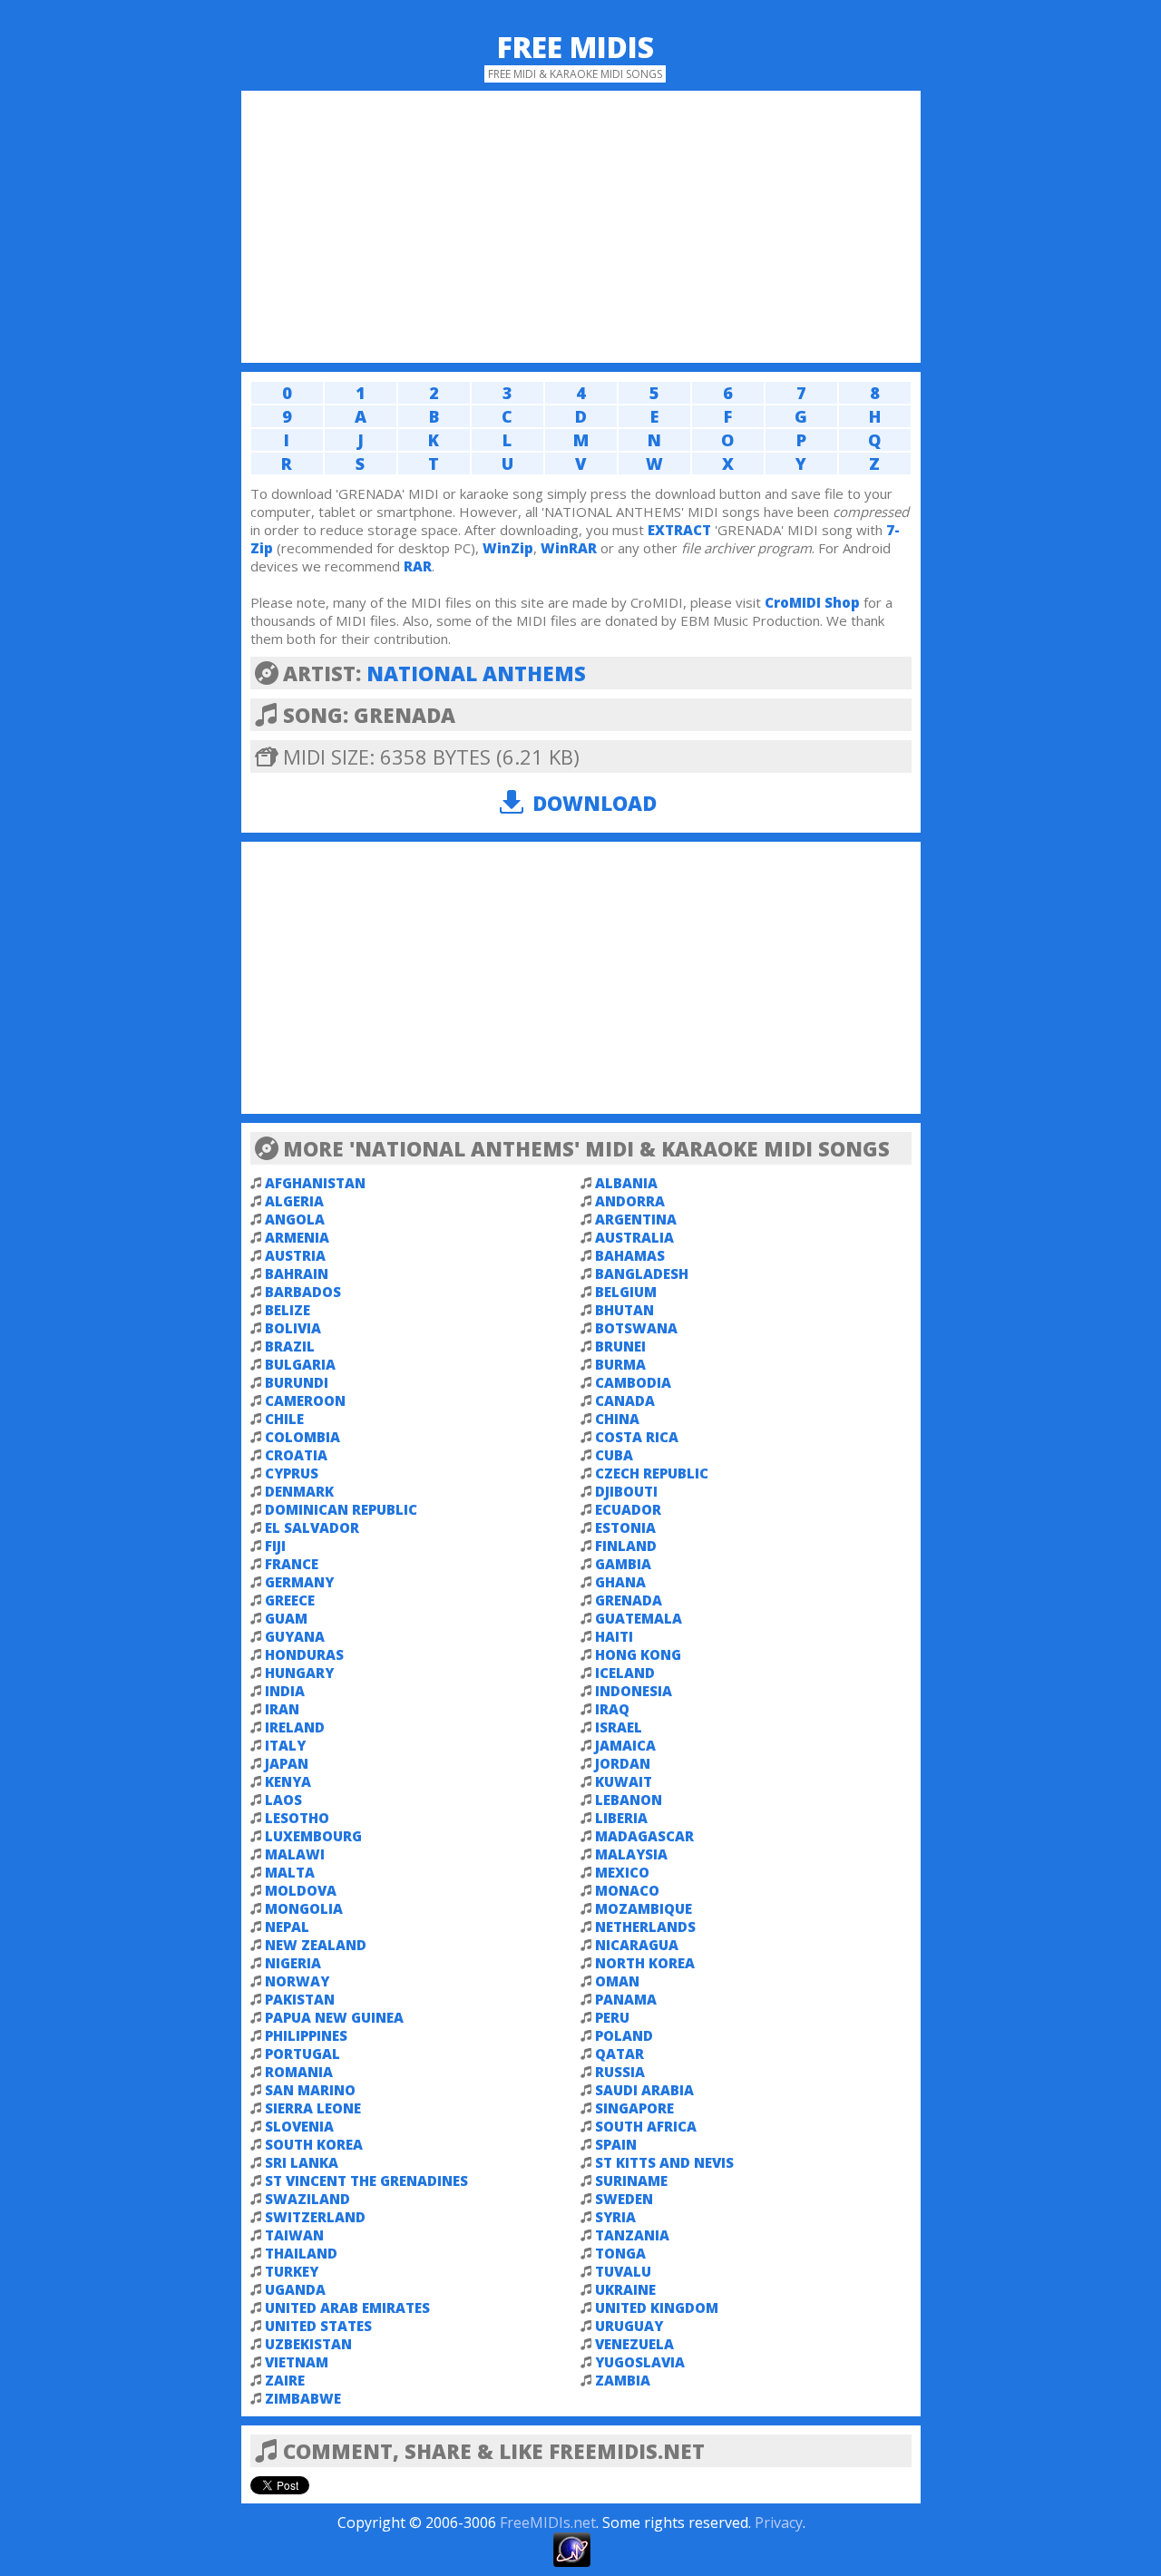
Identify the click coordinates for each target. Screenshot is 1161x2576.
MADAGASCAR (644, 1836)
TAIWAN (294, 2235)
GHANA (620, 1582)
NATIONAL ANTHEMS (476, 673)
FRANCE (292, 1564)
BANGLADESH (642, 1273)
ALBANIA (626, 1183)
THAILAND (301, 2253)
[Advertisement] (581, 227)
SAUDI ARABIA (644, 2090)
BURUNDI (297, 1382)
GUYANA (295, 1636)
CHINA (617, 1419)
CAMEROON (305, 1400)
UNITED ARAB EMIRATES (347, 2308)
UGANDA (295, 2289)
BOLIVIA (293, 1328)
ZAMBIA (623, 2380)
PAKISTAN (300, 1999)
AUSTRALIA (634, 1237)
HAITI (614, 1636)
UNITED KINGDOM (657, 2308)
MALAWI (295, 1854)
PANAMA (626, 1999)
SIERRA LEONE (313, 2108)
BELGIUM (626, 1292)
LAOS (283, 1800)
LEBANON (629, 1800)
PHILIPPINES (306, 2035)
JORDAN (623, 1763)
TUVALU (623, 2271)
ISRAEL (619, 1727)
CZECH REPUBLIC (652, 1473)
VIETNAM (297, 2362)
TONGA (620, 2253)
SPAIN (616, 2144)
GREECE (290, 1600)
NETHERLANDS (645, 1927)
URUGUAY (629, 2326)
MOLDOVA (301, 1890)
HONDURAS (304, 1654)
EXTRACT (679, 530)
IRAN (282, 1709)
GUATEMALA (639, 1618)
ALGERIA (294, 1201)
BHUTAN (624, 1310)
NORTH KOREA (645, 1963)
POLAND (624, 2035)
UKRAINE (625, 2289)
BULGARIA (300, 1364)
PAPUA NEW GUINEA (334, 2017)
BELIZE (288, 1310)
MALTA (290, 1872)
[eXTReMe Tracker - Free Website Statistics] (572, 2561)
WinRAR (569, 548)
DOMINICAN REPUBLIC (341, 1509)
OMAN (617, 1981)
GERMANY (299, 1582)
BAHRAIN (297, 1273)
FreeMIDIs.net (548, 2522)
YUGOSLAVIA (640, 2362)
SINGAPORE (634, 2108)
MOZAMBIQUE (644, 1908)
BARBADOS (303, 1292)
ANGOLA (295, 1219)
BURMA (620, 1364)
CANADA (625, 1400)
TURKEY (292, 2271)
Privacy (779, 2522)
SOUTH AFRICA (646, 2126)
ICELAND (625, 1673)
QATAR (620, 2054)
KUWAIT (624, 1781)
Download (595, 803)
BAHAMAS (630, 1255)
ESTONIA (625, 1527)
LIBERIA (621, 1818)
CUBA (614, 1455)
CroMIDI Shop (812, 602)
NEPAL (287, 1927)
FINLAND (626, 1546)
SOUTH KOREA (314, 2144)
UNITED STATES (318, 2326)
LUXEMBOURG (313, 1836)
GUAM (286, 1618)
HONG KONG (638, 1654)
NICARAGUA (637, 1945)
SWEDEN (624, 2199)
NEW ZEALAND (316, 1945)
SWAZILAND (307, 2199)
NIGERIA (293, 1963)
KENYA (288, 1781)
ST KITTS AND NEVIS (664, 2162)
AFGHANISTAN (315, 1183)
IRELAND (295, 1727)
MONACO (627, 1890)
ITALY (285, 1745)
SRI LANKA (302, 2162)
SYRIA (615, 2217)
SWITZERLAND (315, 2217)
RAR (418, 566)
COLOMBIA (302, 1437)
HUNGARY (299, 1673)
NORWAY (297, 1981)
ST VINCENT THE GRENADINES (366, 2181)
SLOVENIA (299, 2126)
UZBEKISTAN (308, 2344)
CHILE (284, 1419)
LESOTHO (297, 1818)
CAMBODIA (633, 1382)
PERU (612, 2017)
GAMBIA (623, 1564)
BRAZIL (290, 1346)
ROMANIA (299, 2072)
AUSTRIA (295, 1255)
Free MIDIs (576, 47)
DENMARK (299, 1491)
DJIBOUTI (626, 1491)
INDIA (285, 1691)
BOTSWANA (636, 1328)
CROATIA (296, 1455)
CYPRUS (292, 1473)
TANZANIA (632, 2235)
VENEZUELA (634, 2344)
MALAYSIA (631, 1854)
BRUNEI (620, 1346)
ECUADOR (628, 1509)
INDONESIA (634, 1691)
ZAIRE (285, 2380)
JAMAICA (625, 1745)
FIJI (275, 1546)
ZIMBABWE (303, 2398)
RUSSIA (620, 2072)
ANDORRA (630, 1201)
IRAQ (612, 1709)
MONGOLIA (304, 1908)
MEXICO (622, 1872)
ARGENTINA (636, 1219)
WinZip (508, 548)
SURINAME (631, 2181)
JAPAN (287, 1763)
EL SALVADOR (312, 1527)
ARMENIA (297, 1237)
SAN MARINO (310, 2090)
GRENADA (629, 1600)
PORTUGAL (302, 2054)
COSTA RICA (637, 1437)
